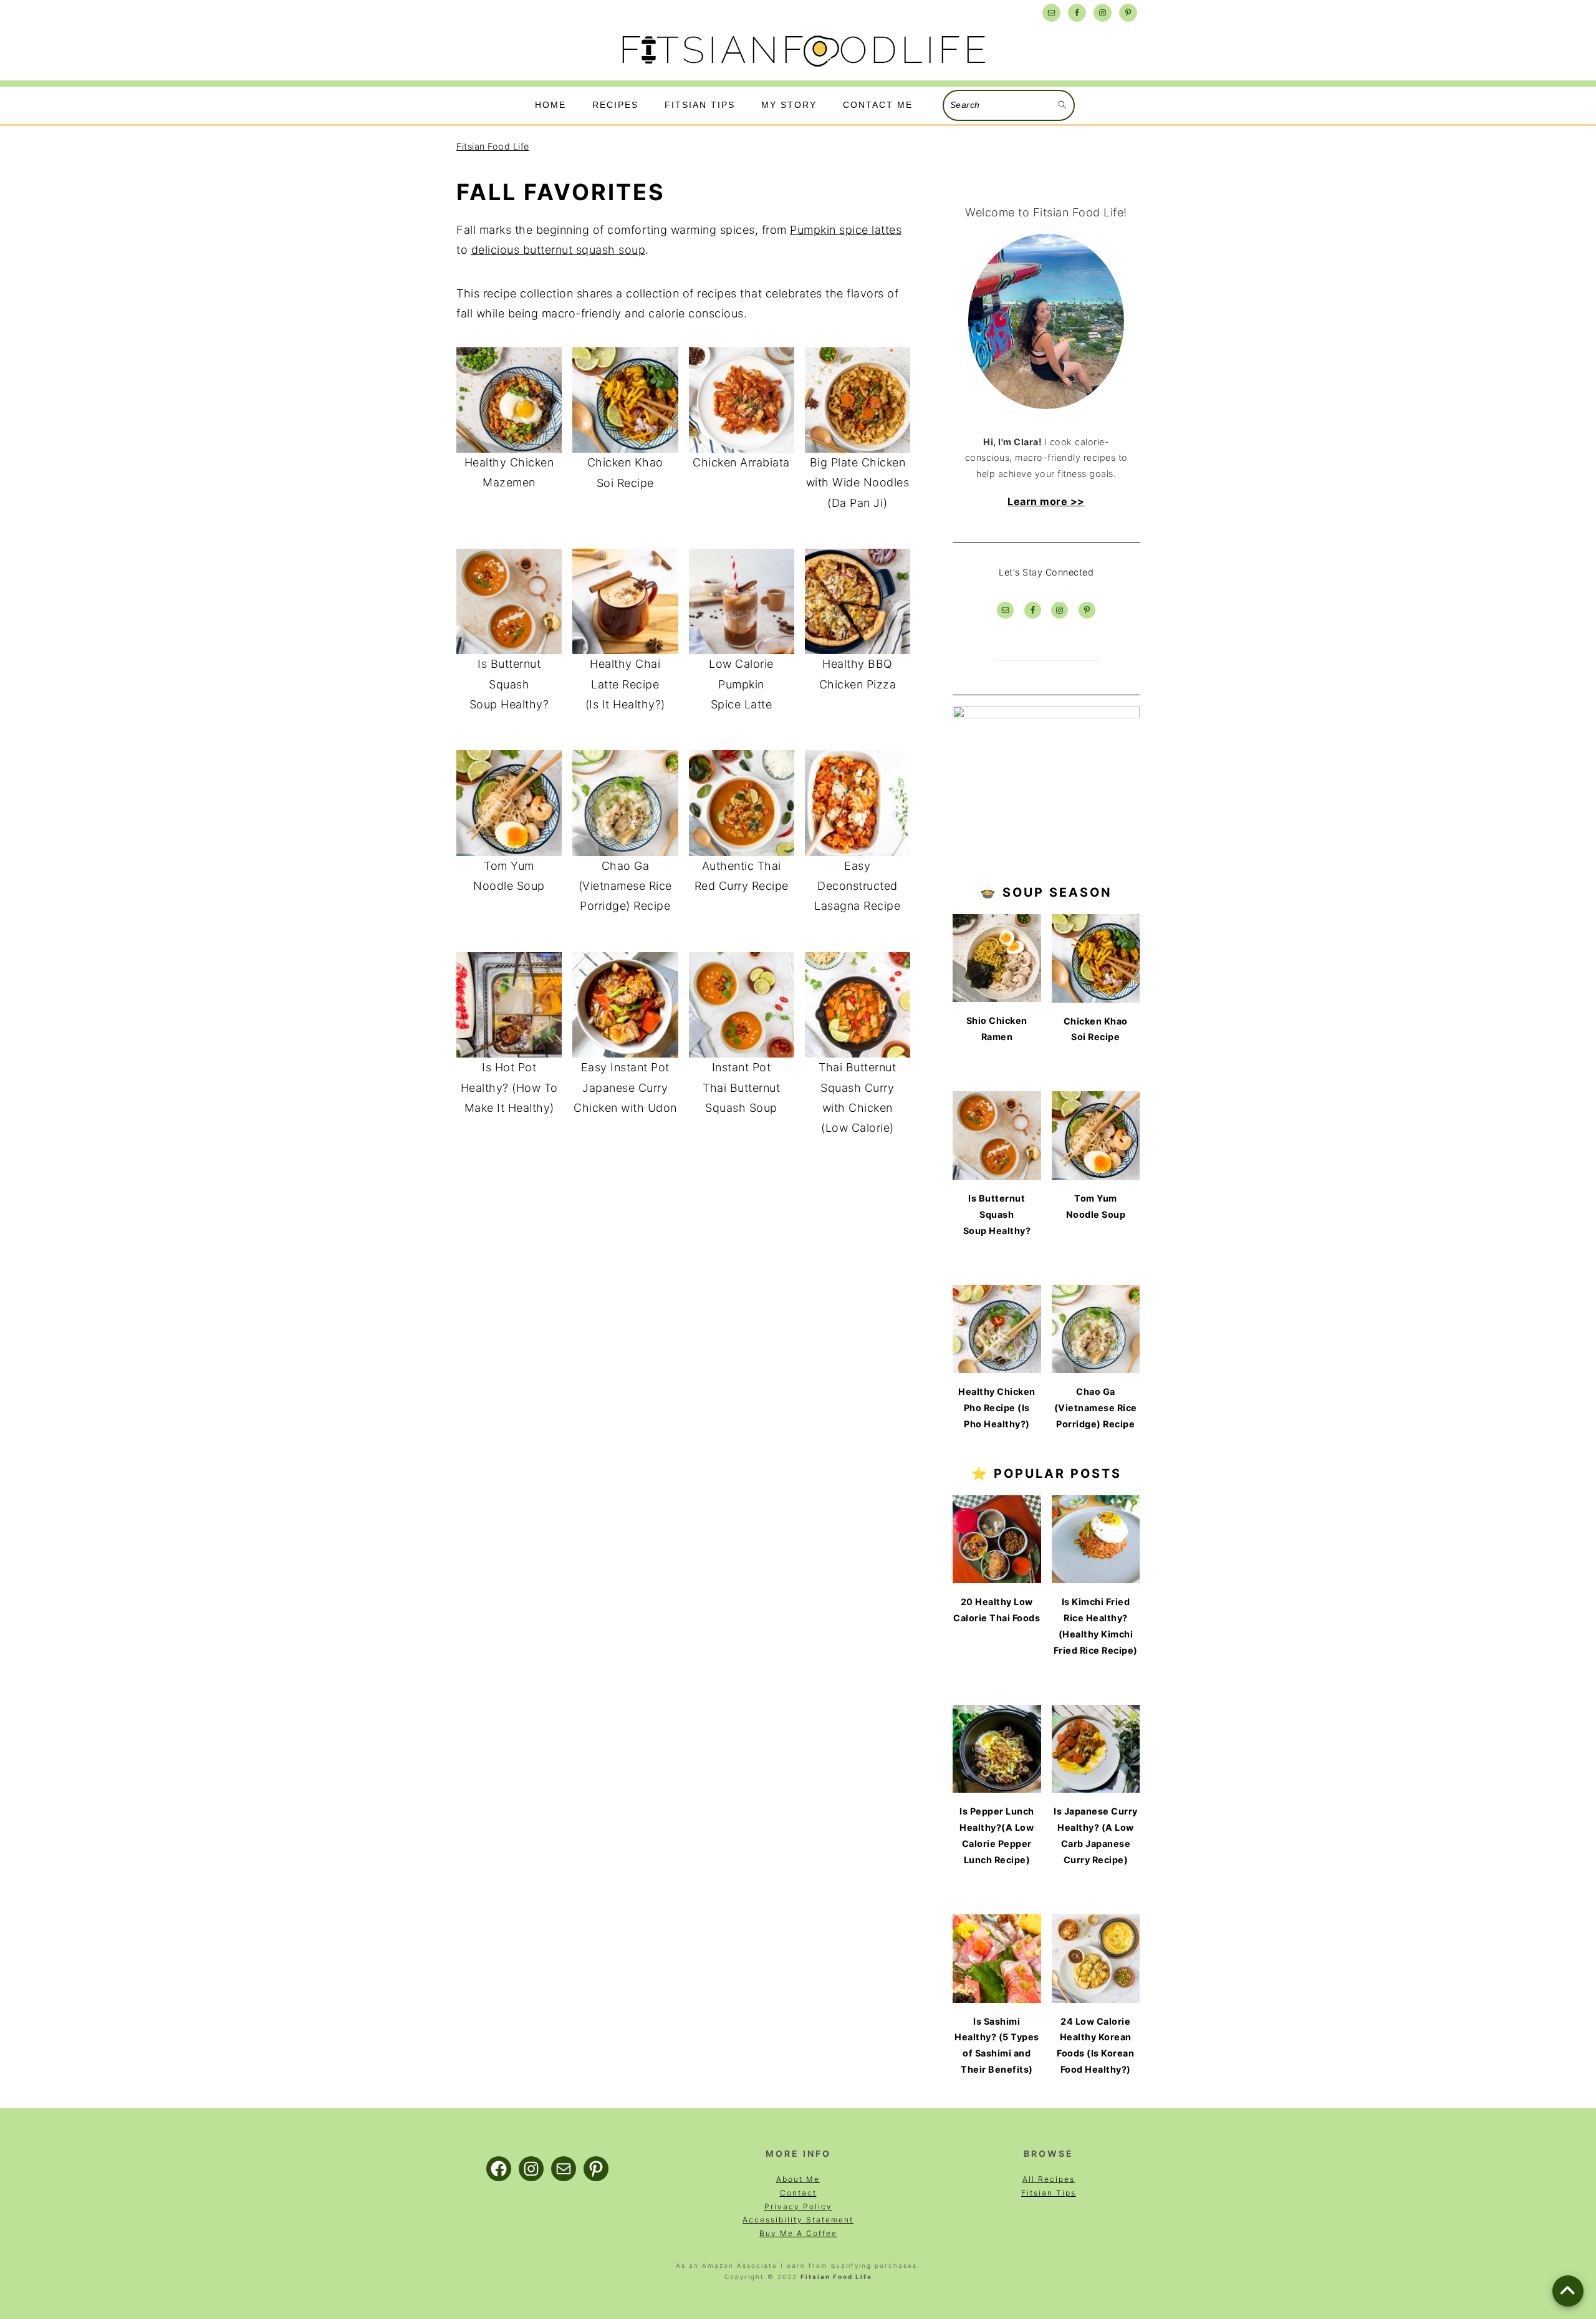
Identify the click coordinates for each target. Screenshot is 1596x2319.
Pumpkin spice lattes (846, 230)
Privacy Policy (798, 2206)
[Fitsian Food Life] (801, 70)
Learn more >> (1046, 501)
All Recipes (1049, 2179)
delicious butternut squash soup (559, 250)
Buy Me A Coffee (798, 2233)
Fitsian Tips (1049, 2193)
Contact (798, 2193)
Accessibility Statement (798, 2220)
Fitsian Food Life (493, 146)
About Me (798, 2179)
